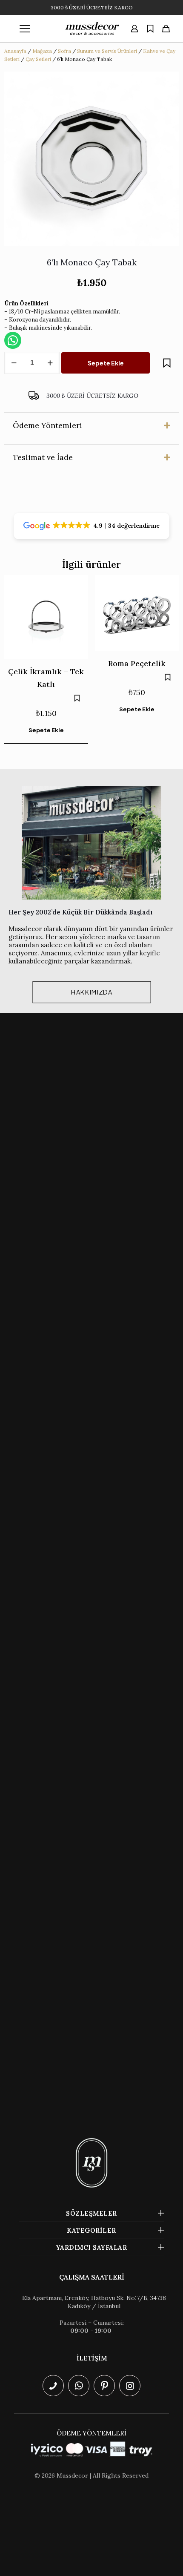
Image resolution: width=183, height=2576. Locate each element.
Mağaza (42, 51)
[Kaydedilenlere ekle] (167, 363)
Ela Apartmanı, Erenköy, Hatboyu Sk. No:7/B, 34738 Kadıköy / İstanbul (94, 2302)
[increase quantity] (50, 363)
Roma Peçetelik (137, 663)
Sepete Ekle (106, 363)
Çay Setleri (38, 59)
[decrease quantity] (14, 363)
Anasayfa (15, 51)
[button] (91, 425)
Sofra (64, 51)
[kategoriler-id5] (25, 29)
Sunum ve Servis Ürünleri (107, 51)
